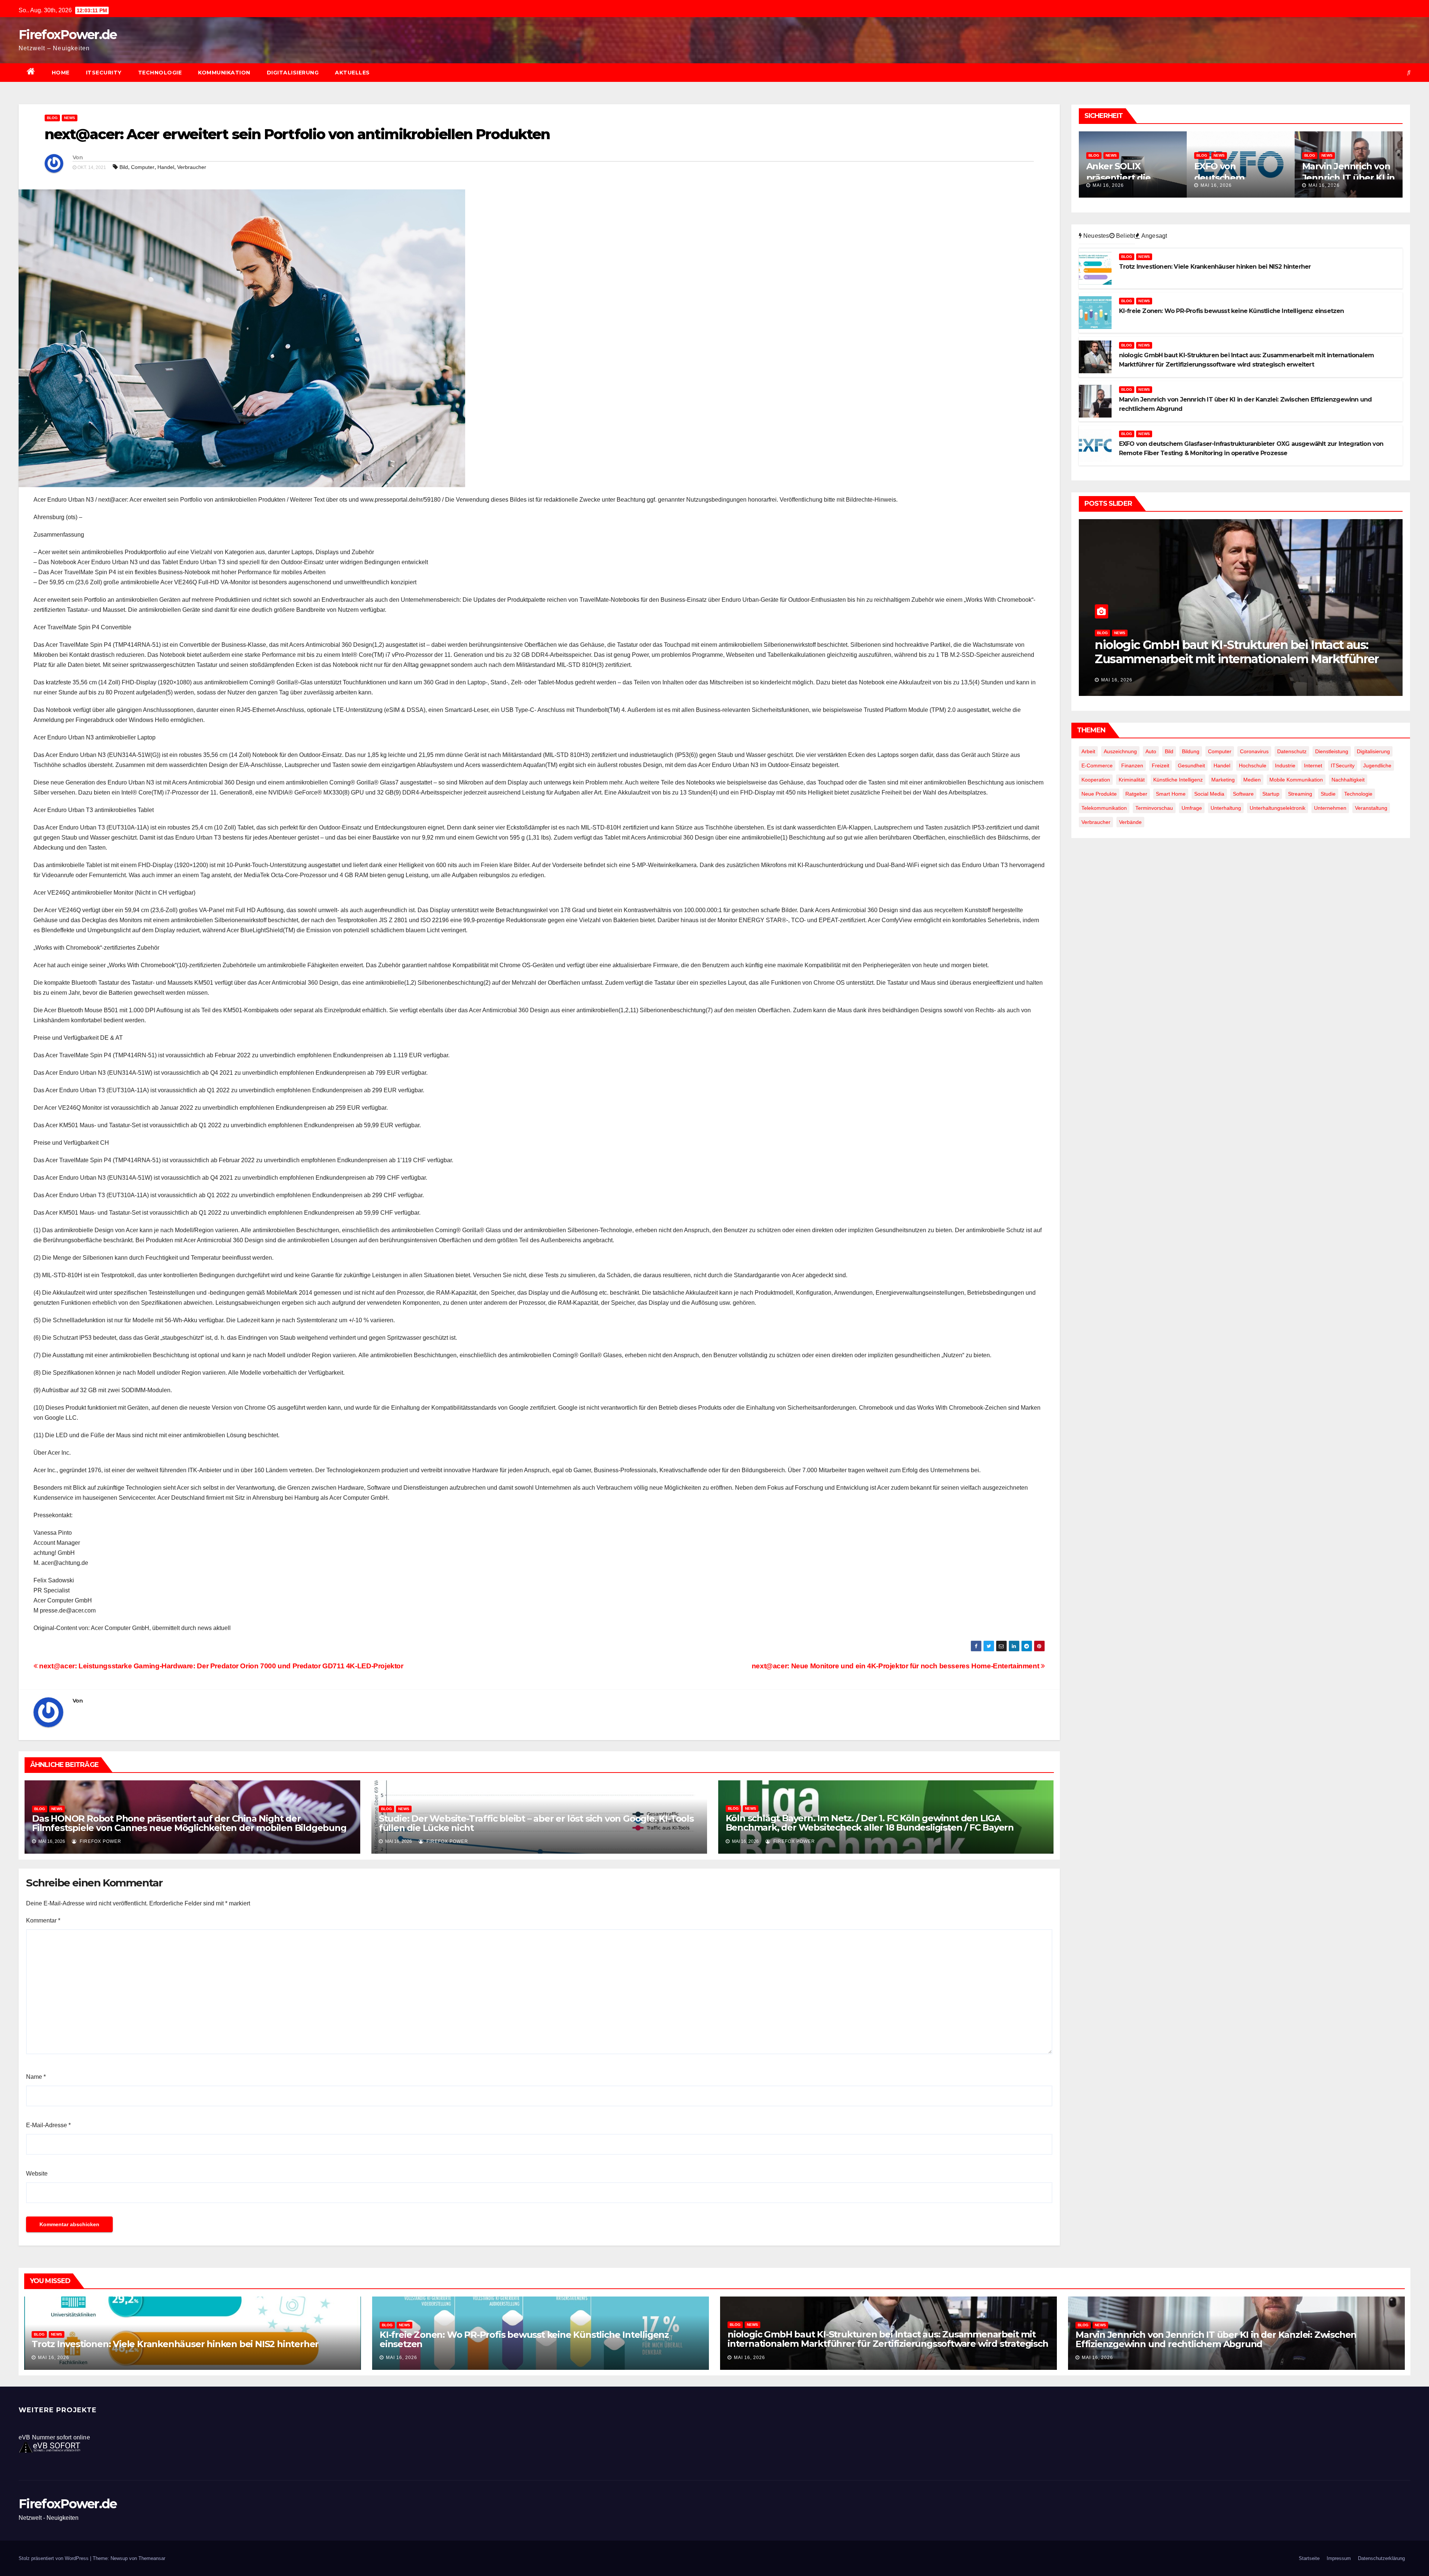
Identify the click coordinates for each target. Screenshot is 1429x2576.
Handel (166, 167)
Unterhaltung (1226, 808)
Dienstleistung (1332, 751)
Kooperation (1096, 780)
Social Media (1209, 794)
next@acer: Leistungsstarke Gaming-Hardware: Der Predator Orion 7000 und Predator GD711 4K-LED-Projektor (220, 1666)
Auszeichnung (1120, 751)
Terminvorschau (1154, 808)
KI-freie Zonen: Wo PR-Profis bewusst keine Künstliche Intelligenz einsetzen (524, 2339)
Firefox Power (100, 1841)
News (70, 118)
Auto (1151, 751)
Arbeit (1088, 751)
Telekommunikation (1104, 808)
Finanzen (1132, 766)
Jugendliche (1377, 766)
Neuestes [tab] (1096, 236)
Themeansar (152, 2558)
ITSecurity (104, 73)
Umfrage (1192, 808)
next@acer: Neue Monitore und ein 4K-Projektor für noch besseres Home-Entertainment (896, 1666)
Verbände (1130, 822)
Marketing (1223, 780)
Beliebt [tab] (1125, 236)
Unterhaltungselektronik (1278, 808)
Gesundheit (1191, 766)
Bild (124, 167)
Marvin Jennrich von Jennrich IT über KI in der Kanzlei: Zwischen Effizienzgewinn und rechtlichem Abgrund (1216, 2339)
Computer (143, 167)
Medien (1252, 780)
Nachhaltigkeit (1348, 780)
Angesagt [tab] (1154, 236)
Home (61, 73)
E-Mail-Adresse (48, 2125)
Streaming (1300, 794)
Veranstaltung (1371, 808)
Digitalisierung (293, 73)
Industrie (1285, 766)
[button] (1409, 72)
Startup (1271, 794)
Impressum (1339, 2558)
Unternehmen (1330, 808)
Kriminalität (1132, 780)
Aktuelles (352, 73)
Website (37, 2174)
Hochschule (1253, 766)
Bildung (1191, 751)
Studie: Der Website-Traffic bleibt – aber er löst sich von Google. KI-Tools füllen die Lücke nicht (536, 1823)
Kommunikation (224, 73)
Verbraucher (192, 167)
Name (36, 2077)
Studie (1328, 794)
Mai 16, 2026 (1108, 185)
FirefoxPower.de (68, 35)
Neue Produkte (1099, 794)
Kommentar (43, 1920)
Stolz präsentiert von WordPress (54, 2558)
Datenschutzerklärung (1381, 2558)
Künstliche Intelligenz (1178, 780)
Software (1243, 794)
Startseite (1309, 2558)
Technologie (160, 73)
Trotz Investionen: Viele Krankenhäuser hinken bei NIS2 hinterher (1237, 652)
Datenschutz (1292, 751)
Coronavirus (1254, 751)
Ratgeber (1136, 794)
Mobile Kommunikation (1296, 780)
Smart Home (1171, 794)
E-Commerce (1097, 766)
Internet (1313, 766)
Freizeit (1161, 766)
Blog (52, 118)
